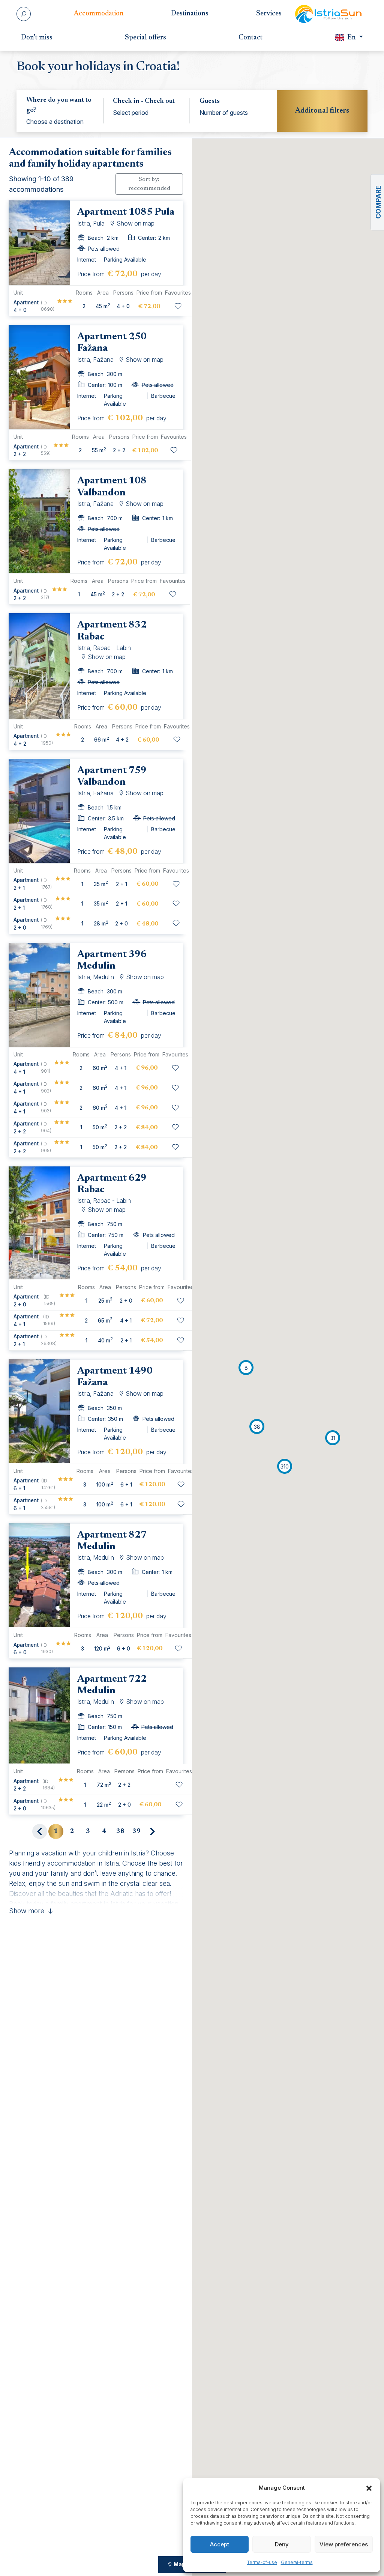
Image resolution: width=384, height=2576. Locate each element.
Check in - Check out (144, 101)
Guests (210, 101)
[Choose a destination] (60, 122)
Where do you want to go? (59, 105)
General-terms (297, 2562)
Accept (220, 2544)
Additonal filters (322, 111)
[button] (369, 2488)
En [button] (352, 38)
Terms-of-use (262, 2562)
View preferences (344, 2544)
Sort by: (149, 184)
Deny (282, 2544)
